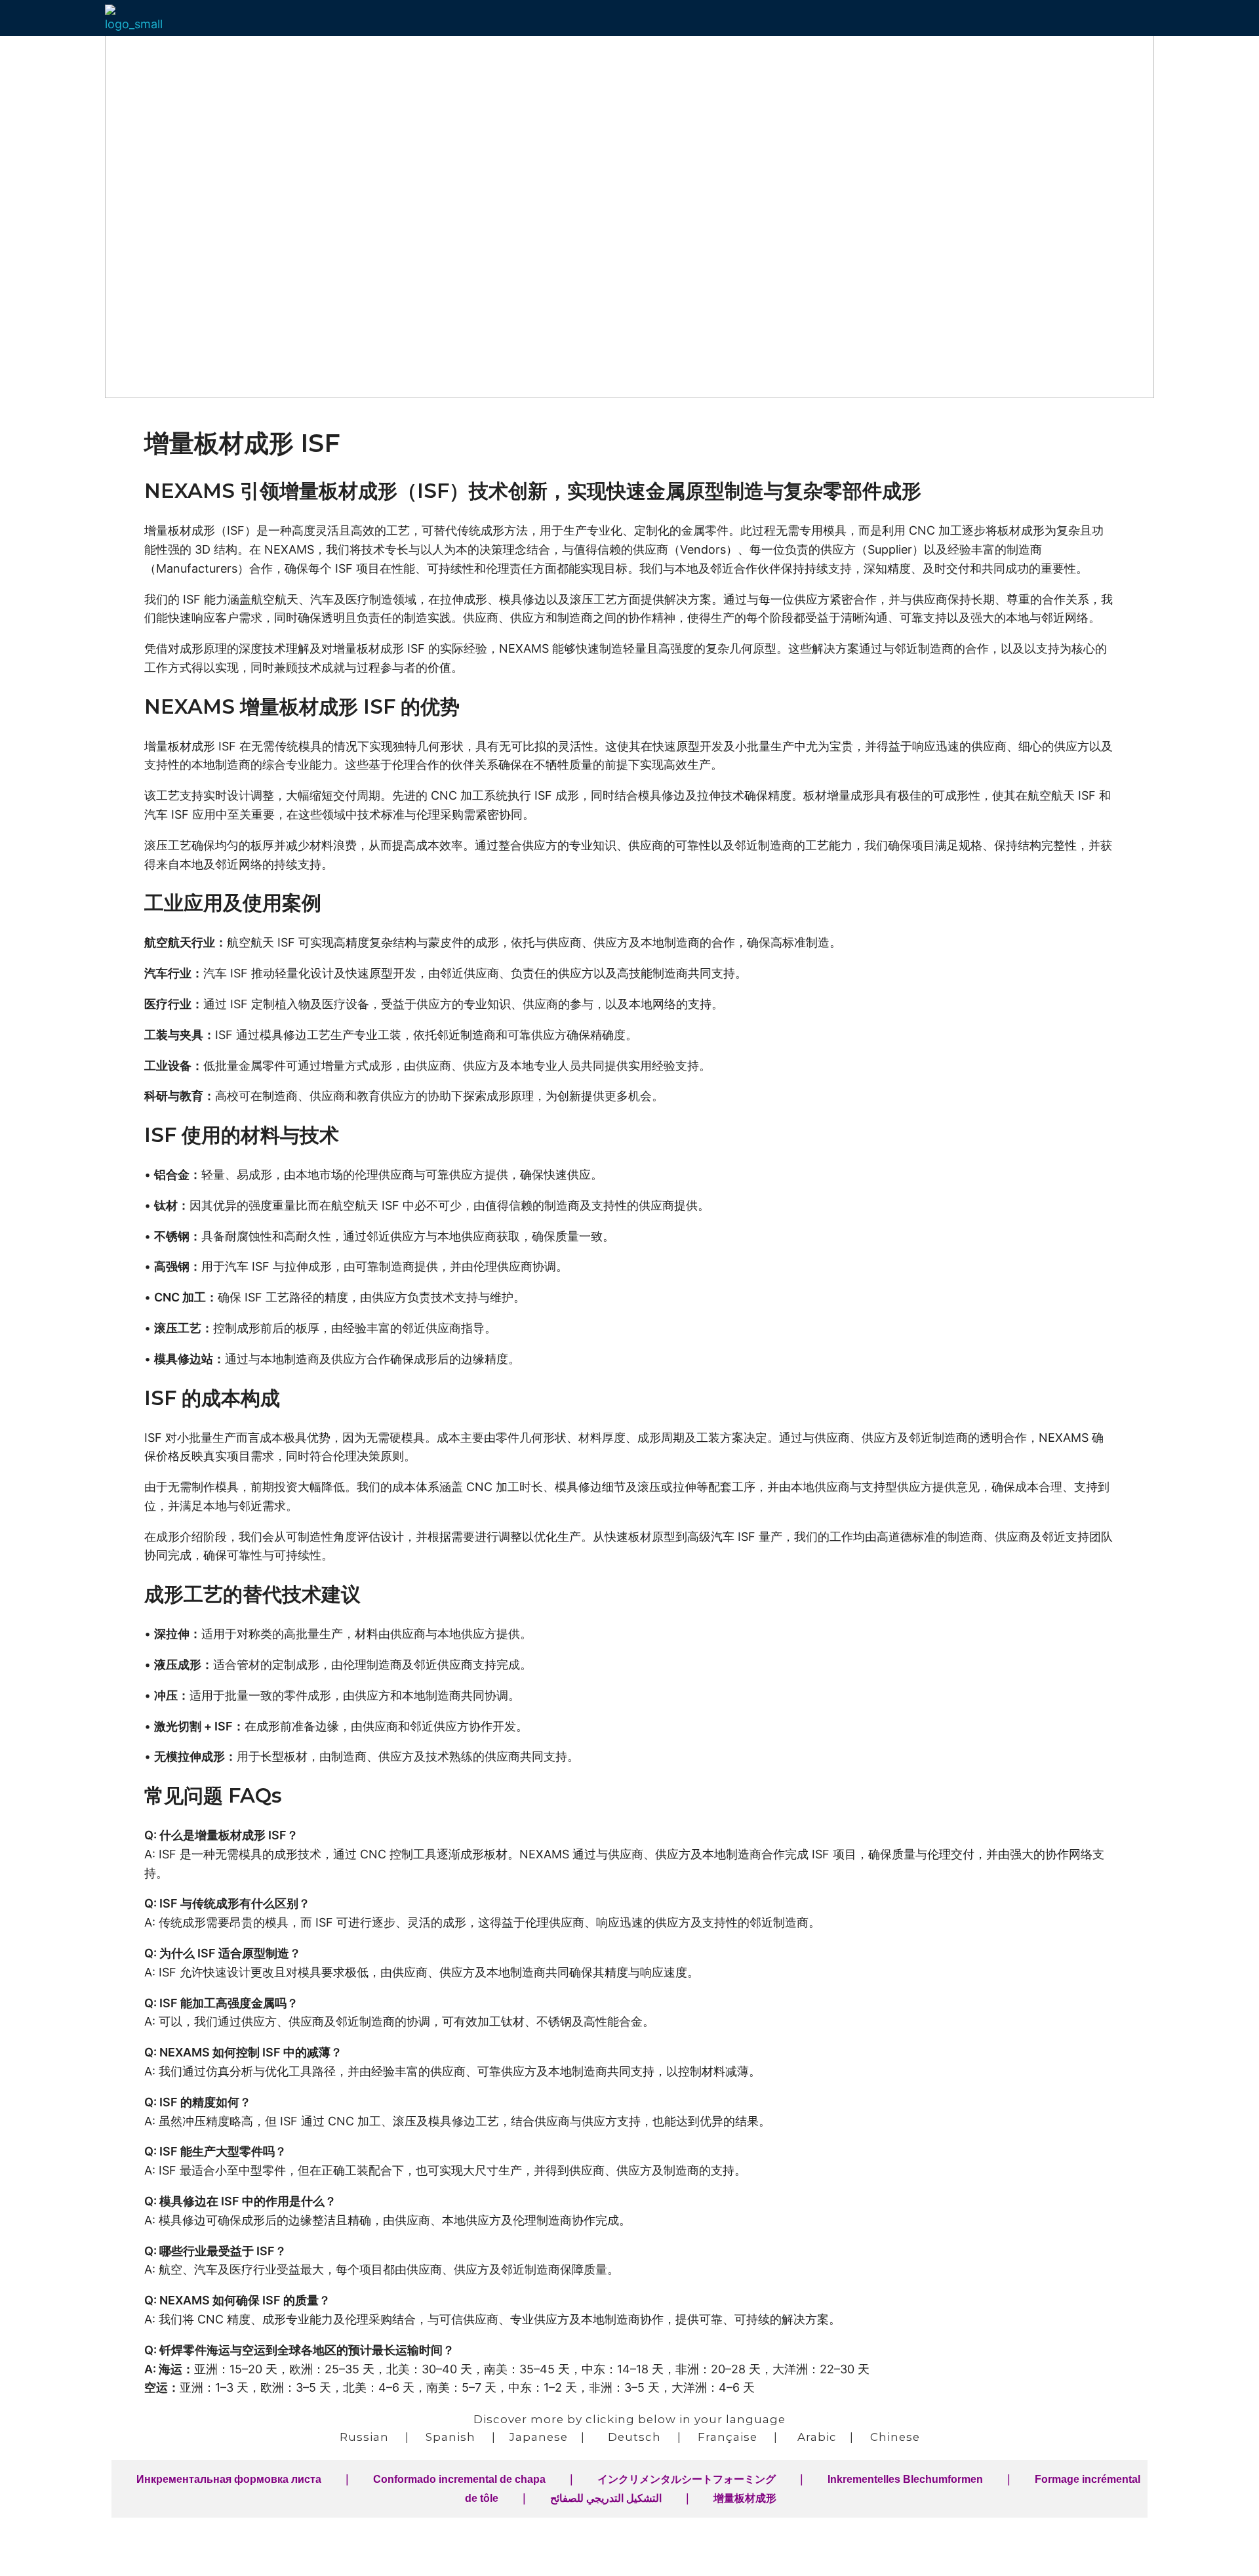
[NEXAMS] (139, 19)
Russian (364, 2437)
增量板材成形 (745, 2498)
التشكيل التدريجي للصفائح (606, 2498)
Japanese (538, 2437)
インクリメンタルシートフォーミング (687, 2479)
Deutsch (634, 2437)
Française (728, 2437)
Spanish (450, 2437)
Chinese (895, 2437)
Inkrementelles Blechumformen (905, 2479)
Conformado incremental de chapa (459, 2479)
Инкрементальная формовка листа (229, 2479)
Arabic (817, 2437)
